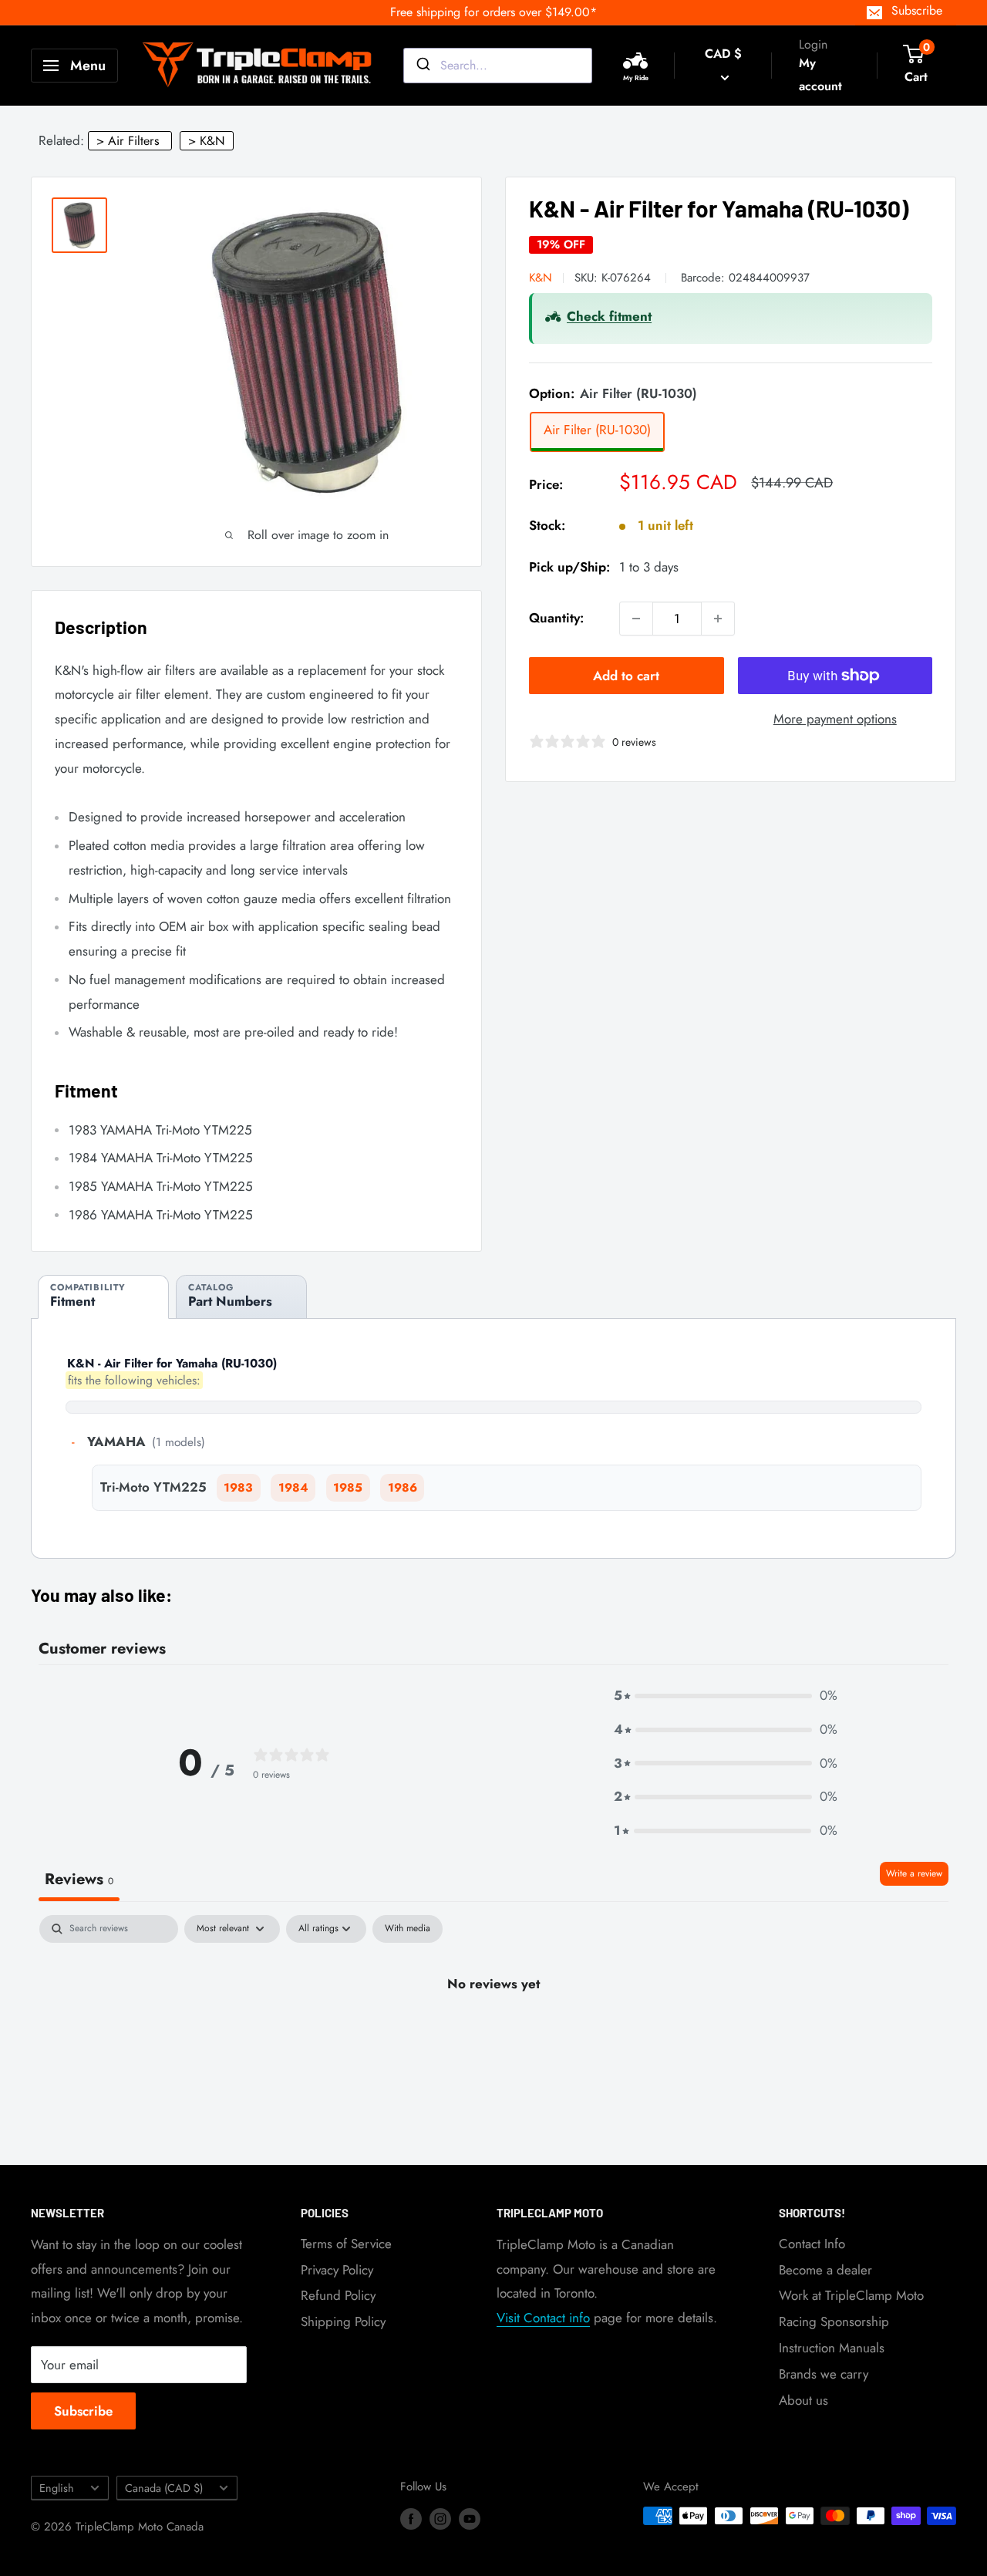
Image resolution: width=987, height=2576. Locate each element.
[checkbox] (408, 1929)
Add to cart (626, 676)
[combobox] (498, 66)
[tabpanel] (493, 2036)
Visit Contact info (543, 2318)
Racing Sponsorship (834, 2321)
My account (820, 74)
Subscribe (917, 10)
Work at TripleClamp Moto (851, 2295)
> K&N (207, 141)
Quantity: (556, 618)
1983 (238, 1488)
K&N (541, 277)
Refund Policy (338, 2295)
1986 (403, 1488)
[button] (726, 1696)
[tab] (103, 1297)
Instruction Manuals (832, 2348)
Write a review (914, 1873)
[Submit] (422, 66)
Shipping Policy (343, 2321)
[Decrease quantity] (636, 619)
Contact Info (812, 2244)
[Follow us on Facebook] (411, 2518)
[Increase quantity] (718, 619)
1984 (293, 1488)
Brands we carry (824, 2374)
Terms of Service (346, 2244)
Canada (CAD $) (164, 2488)
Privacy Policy (337, 2270)
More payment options (835, 719)
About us (803, 2400)
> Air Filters (128, 141)
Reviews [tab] (79, 1879)
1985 (348, 1488)
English (57, 2488)
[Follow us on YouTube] (470, 2518)
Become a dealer (825, 2270)
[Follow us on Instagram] (440, 2518)
